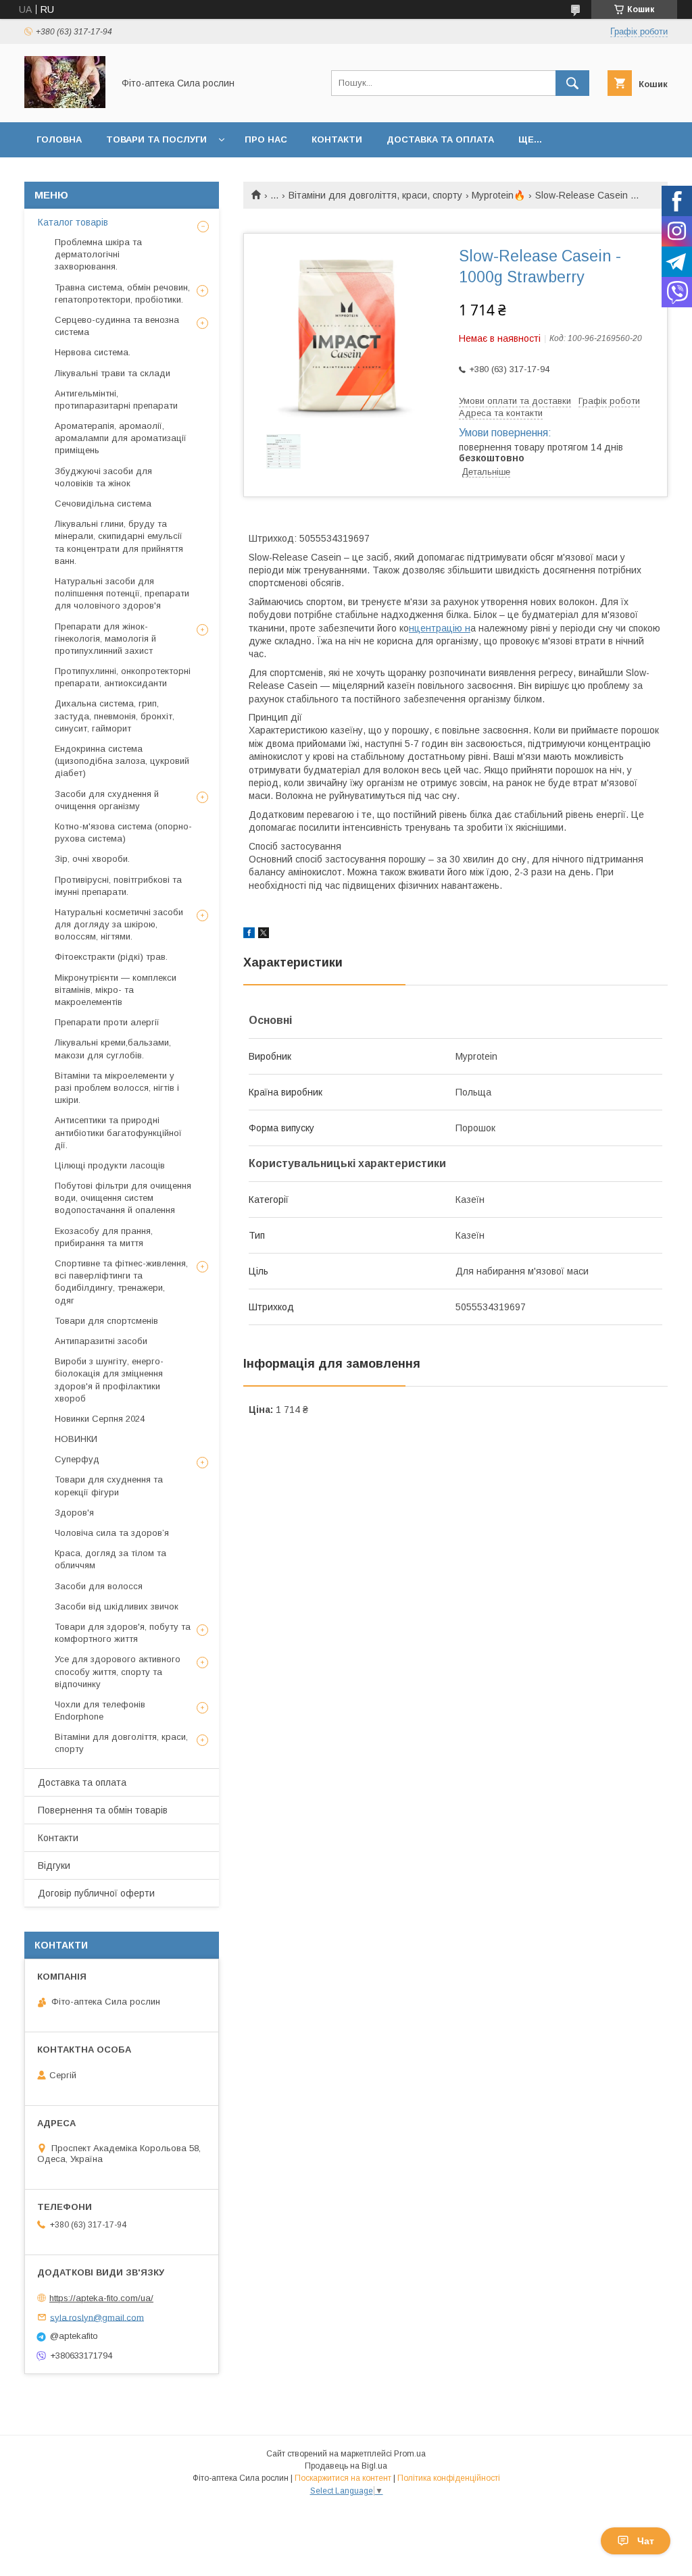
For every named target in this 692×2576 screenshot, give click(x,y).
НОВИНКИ (76, 1439)
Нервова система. (93, 352)
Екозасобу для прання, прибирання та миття (104, 1237)
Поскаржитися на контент (343, 2478)
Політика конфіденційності (449, 2478)
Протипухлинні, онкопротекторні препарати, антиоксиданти (123, 677)
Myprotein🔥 (498, 195)
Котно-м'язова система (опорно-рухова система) (123, 832)
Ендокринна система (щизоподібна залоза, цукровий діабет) (122, 761)
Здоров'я (74, 1513)
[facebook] (249, 935)
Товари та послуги (156, 139)
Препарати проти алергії (107, 1022)
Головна (59, 139)
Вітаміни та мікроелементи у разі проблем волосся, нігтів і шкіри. (117, 1088)
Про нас (266, 139)
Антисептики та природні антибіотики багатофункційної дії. (118, 1132)
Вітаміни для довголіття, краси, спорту (375, 195)
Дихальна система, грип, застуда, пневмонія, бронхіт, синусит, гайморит (115, 716)
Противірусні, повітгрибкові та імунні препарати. (118, 886)
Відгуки (54, 1865)
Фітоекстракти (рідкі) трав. (111, 957)
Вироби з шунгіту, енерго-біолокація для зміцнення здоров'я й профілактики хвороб (109, 1380)
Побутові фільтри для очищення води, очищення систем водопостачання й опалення (123, 1198)
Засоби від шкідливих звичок (117, 1606)
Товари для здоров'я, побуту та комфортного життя (123, 1633)
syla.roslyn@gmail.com (97, 2317)
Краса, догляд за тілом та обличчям (110, 1559)
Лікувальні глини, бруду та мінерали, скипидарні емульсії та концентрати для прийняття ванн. (119, 542)
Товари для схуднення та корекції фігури (109, 1486)
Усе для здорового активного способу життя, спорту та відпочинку (118, 1671)
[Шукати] (572, 83)
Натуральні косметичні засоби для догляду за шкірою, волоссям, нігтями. (119, 924)
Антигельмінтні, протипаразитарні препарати (116, 400)
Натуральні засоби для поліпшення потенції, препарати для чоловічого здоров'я (122, 593)
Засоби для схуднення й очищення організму (107, 800)
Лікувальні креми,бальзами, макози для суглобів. (113, 1049)
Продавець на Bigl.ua (346, 2466)
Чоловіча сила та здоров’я (112, 1533)
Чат (646, 2541)
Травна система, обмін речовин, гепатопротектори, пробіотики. (122, 293)
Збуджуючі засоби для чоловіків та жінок (103, 477)
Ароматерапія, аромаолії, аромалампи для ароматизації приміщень (121, 438)
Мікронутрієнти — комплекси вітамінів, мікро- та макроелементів (116, 990)
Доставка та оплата (440, 139)
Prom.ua (410, 2454)
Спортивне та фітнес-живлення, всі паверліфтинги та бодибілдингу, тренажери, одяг (121, 1282)
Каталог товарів (73, 222)
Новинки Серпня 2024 (100, 1419)
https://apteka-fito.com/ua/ (101, 2298)
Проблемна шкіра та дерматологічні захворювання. (98, 254)
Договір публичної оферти (96, 1893)
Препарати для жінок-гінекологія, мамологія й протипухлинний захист (105, 639)
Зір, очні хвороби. (92, 859)
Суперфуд (77, 1459)
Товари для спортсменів (106, 1321)
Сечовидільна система (103, 504)
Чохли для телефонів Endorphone (100, 1710)
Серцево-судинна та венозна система (117, 326)
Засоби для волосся (99, 1586)
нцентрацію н (440, 628)
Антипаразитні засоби (101, 1341)
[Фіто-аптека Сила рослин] (65, 105)
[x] (264, 935)
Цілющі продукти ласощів (110, 1165)
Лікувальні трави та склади (113, 373)
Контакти (337, 139)
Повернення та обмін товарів (103, 1810)
